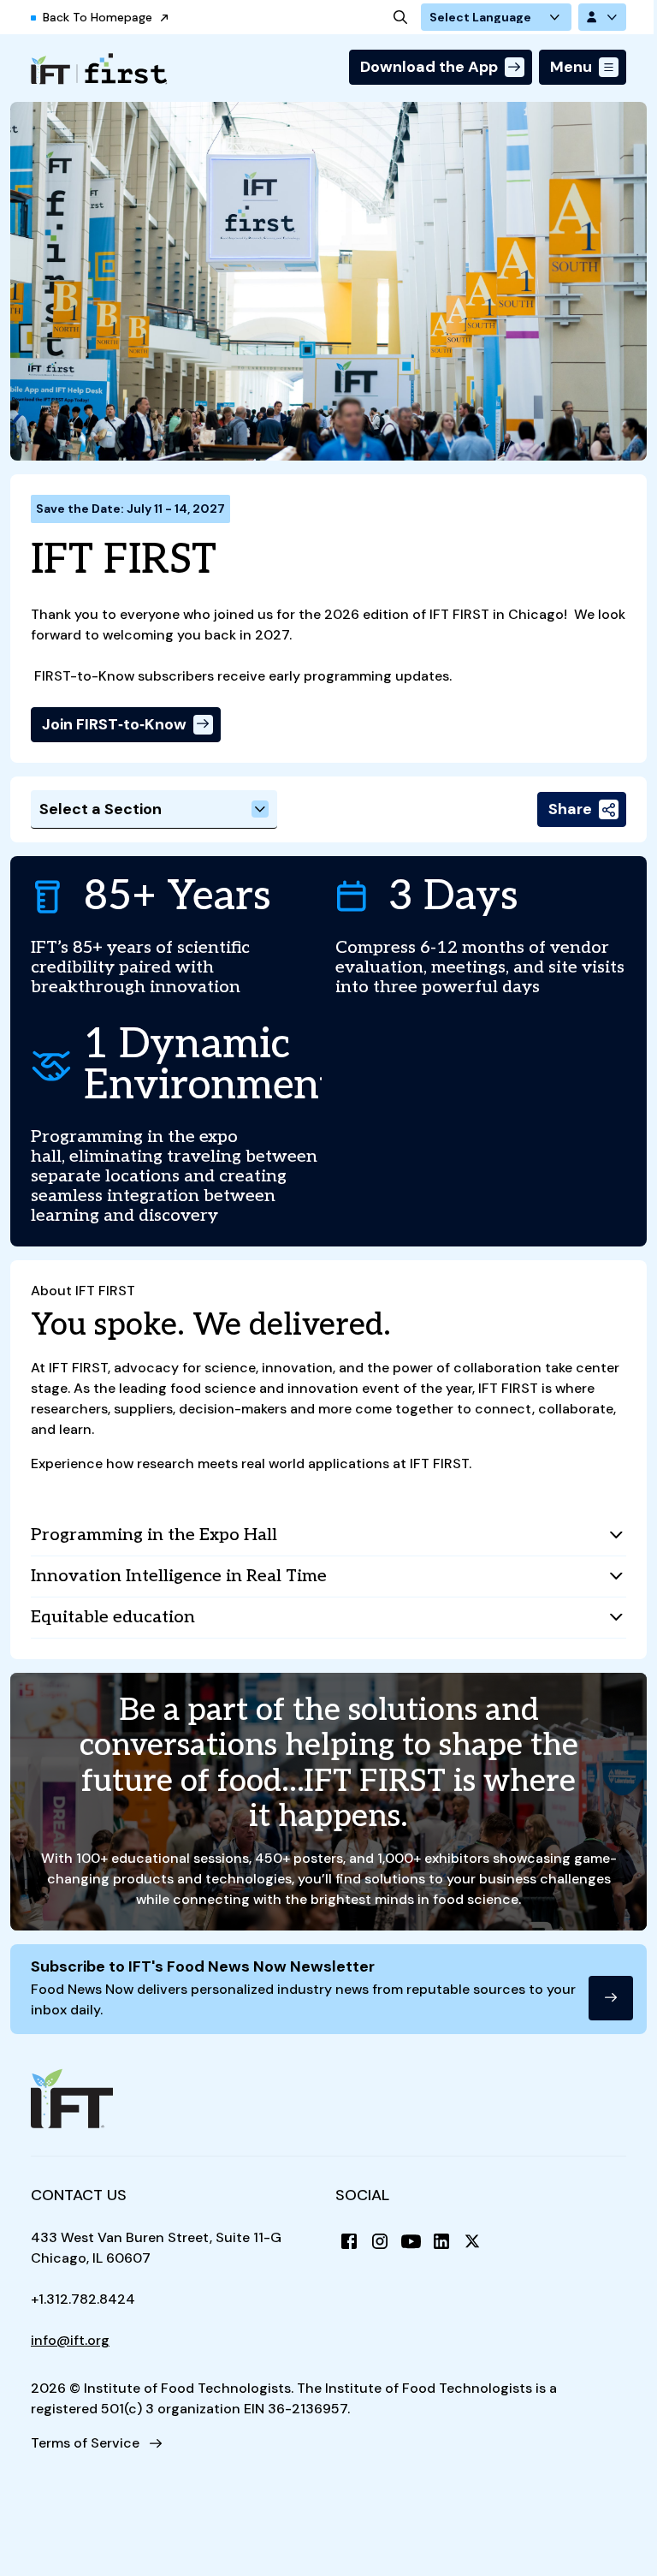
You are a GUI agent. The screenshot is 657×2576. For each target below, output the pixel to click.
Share (570, 809)
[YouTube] (411, 2241)
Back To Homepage (98, 17)
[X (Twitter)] (472, 2241)
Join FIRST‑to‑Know (114, 724)
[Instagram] (380, 2241)
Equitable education (113, 1617)
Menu (571, 67)
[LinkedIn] (441, 2241)
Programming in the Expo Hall (154, 1535)
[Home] (99, 69)
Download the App (429, 67)
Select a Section (101, 809)
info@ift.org (70, 2340)
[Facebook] (349, 2241)
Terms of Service (85, 2443)
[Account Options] (602, 17)
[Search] (400, 17)
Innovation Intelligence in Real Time (179, 1576)
